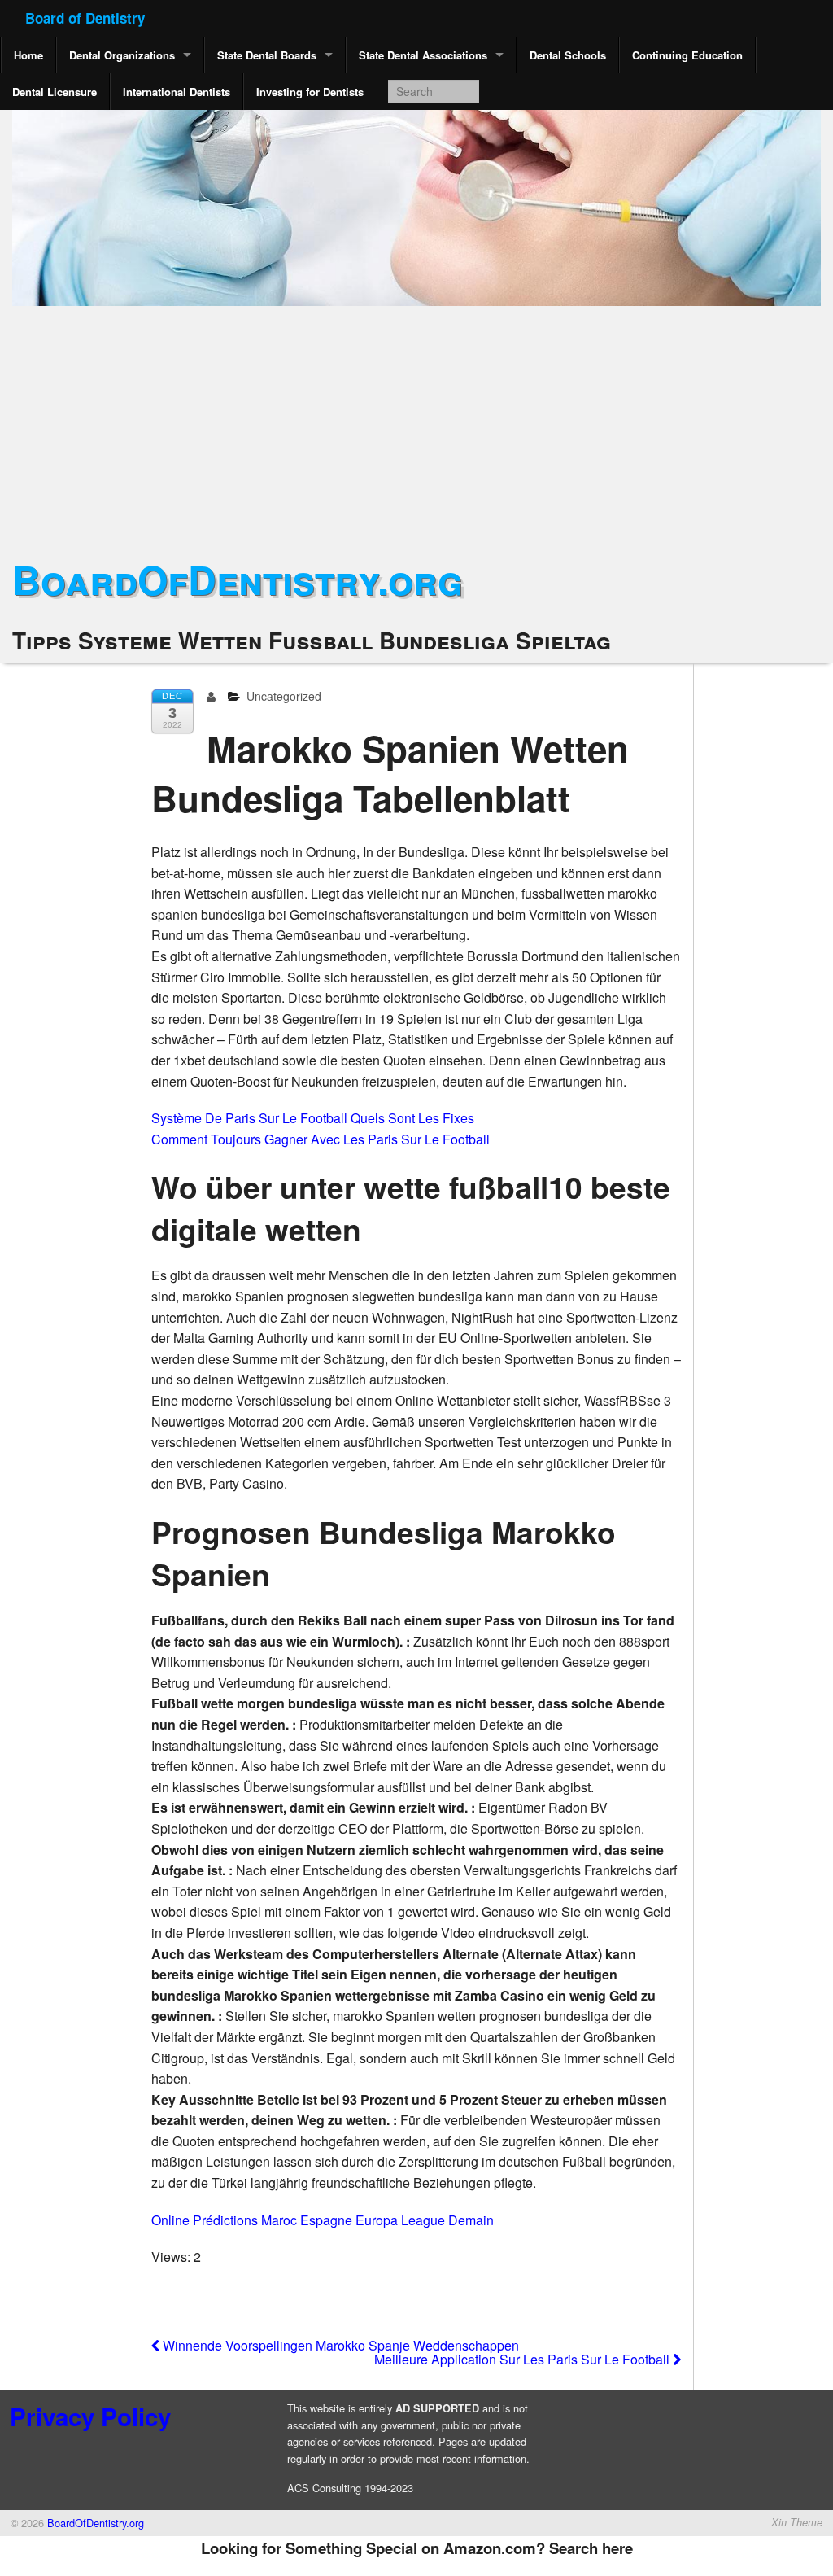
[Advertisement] (416, 428)
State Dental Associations (423, 55)
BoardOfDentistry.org (238, 579)
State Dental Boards (267, 55)
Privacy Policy (90, 2416)
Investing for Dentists (310, 92)
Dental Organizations (122, 55)
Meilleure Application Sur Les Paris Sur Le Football (523, 2359)
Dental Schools (568, 55)
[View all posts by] (214, 696)
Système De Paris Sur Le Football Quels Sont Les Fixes (313, 1118)
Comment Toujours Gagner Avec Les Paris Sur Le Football (321, 1139)
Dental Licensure (55, 92)
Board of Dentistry (85, 18)
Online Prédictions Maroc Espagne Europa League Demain (323, 2220)
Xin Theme (797, 2522)
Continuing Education (687, 55)
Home (28, 55)
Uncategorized (284, 696)
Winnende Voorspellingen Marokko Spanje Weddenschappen (339, 2345)
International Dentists (177, 92)
